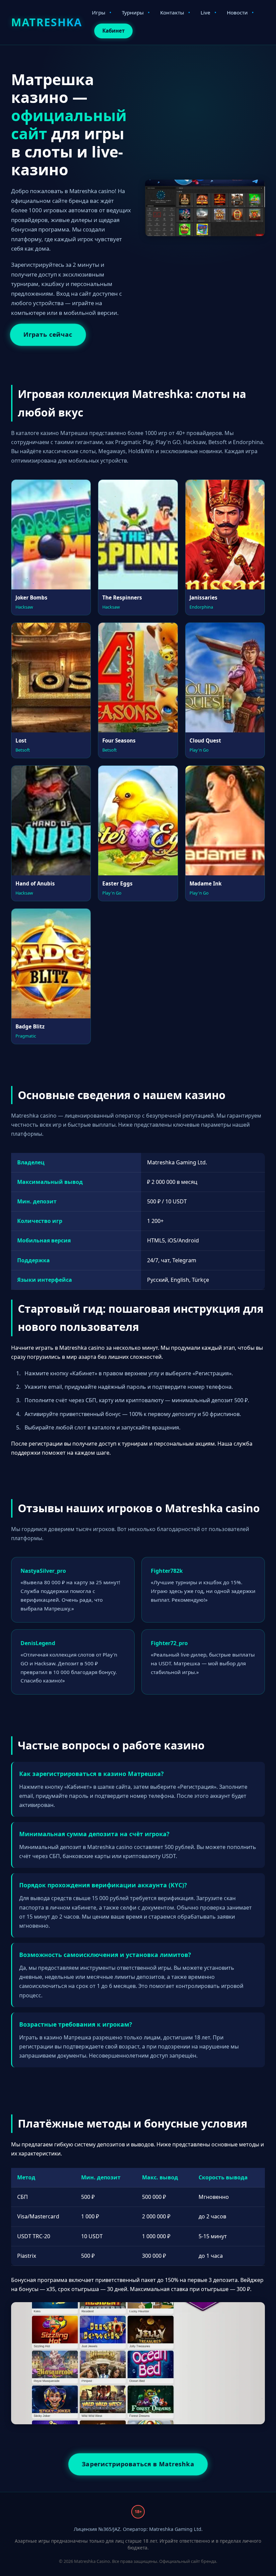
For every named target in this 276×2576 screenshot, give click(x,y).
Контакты (172, 12)
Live (205, 12)
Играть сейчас (48, 335)
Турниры (133, 12)
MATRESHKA (47, 22)
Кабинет (113, 31)
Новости (237, 12)
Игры (99, 12)
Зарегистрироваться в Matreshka (138, 2464)
